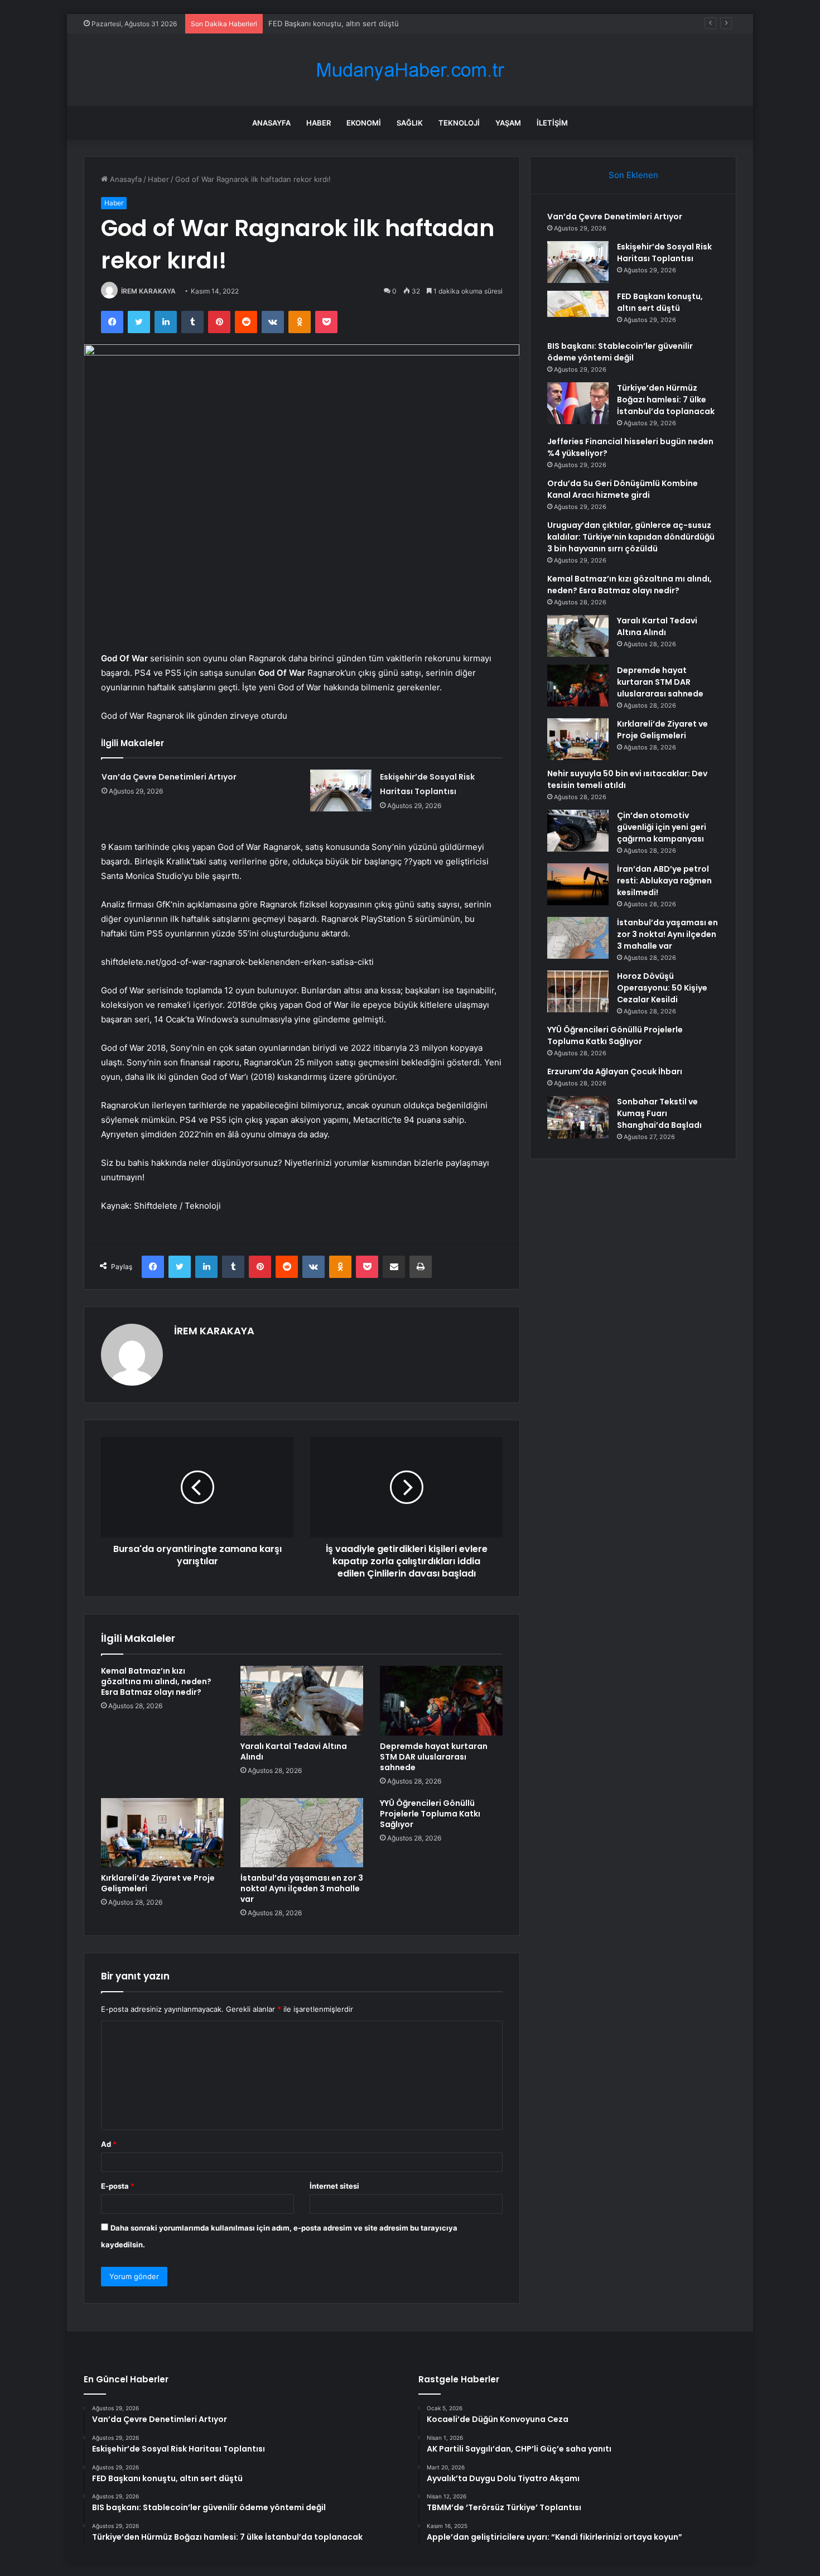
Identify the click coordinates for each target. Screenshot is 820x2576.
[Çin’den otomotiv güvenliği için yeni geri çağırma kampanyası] (578, 831)
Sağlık (410, 123)
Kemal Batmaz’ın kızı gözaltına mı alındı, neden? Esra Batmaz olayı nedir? (156, 1681)
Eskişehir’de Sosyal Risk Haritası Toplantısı (664, 253)
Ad (109, 2144)
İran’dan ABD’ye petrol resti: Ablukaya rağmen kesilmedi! (664, 881)
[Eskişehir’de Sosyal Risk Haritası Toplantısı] (341, 790)
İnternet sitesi (334, 2186)
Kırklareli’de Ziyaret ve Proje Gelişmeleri (158, 1883)
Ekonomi (364, 123)
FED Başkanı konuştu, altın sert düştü (334, 23)
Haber (319, 123)
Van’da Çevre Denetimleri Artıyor (169, 777)
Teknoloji (459, 123)
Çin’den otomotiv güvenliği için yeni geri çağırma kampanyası (662, 827)
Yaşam (508, 123)
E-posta (118, 2186)
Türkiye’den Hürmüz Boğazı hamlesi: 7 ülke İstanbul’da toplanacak (666, 400)
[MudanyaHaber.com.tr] (410, 70)
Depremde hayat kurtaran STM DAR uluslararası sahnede (434, 1757)
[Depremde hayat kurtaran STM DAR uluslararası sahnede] (441, 1700)
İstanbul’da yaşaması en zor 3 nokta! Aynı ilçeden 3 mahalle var (302, 1888)
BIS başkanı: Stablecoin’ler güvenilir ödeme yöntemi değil (620, 352)
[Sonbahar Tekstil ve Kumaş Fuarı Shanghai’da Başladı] (578, 1117)
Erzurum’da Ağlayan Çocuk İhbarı (615, 1071)
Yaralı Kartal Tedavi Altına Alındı (294, 1751)
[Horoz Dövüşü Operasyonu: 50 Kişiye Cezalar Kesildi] (578, 991)
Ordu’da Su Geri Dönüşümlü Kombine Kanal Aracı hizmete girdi (623, 489)
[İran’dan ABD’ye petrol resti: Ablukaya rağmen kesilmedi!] (578, 884)
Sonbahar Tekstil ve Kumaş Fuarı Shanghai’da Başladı (659, 1113)
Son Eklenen (633, 175)
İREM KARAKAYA (148, 291)
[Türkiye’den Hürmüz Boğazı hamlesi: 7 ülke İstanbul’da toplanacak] (578, 403)
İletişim (552, 123)
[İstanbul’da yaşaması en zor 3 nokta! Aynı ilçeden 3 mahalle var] (302, 1833)
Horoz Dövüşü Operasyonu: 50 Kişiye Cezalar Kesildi (662, 988)
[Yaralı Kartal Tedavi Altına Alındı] (302, 1700)
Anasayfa (271, 123)
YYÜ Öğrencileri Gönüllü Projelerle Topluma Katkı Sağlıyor (430, 1814)
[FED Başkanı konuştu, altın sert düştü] (578, 312)
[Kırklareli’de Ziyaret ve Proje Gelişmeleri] (162, 1833)
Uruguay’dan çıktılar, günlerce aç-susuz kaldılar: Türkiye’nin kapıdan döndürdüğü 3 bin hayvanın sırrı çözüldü (631, 537)
